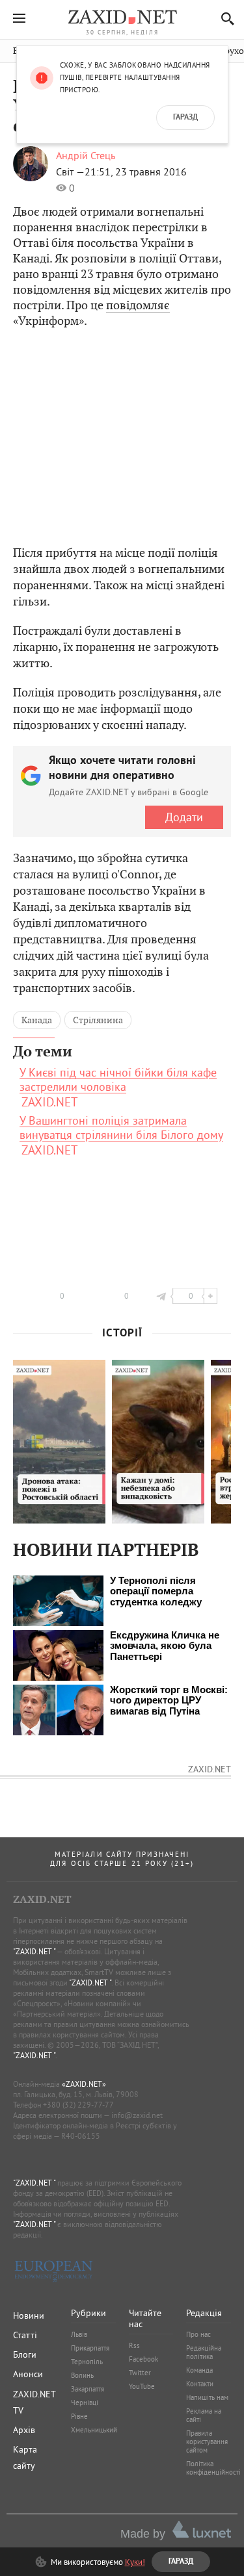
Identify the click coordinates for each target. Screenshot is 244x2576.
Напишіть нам (207, 2397)
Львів (79, 2334)
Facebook (143, 2359)
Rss (134, 2345)
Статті (25, 2335)
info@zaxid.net (137, 2115)
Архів (24, 2430)
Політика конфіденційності (213, 2468)
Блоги (25, 2354)
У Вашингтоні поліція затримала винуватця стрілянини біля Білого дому (121, 1128)
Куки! (135, 2562)
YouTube (142, 2386)
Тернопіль (87, 2362)
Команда (199, 2370)
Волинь (82, 2375)
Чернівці (85, 2403)
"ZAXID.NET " (34, 1951)
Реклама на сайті (204, 2415)
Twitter (140, 2373)
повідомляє (138, 305)
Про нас (198, 2334)
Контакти (200, 2384)
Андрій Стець (86, 155)
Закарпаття (88, 2389)
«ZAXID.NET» (84, 2084)
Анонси (28, 2374)
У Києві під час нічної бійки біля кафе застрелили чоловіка (118, 1080)
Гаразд (185, 118)
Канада (37, 1020)
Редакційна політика (204, 2352)
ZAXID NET (122, 17)
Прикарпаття (90, 2348)
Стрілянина (98, 1020)
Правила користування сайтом (207, 2442)
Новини (29, 2315)
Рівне (79, 2416)
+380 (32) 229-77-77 (78, 2105)
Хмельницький (94, 2430)
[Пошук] (224, 19)
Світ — (70, 172)
